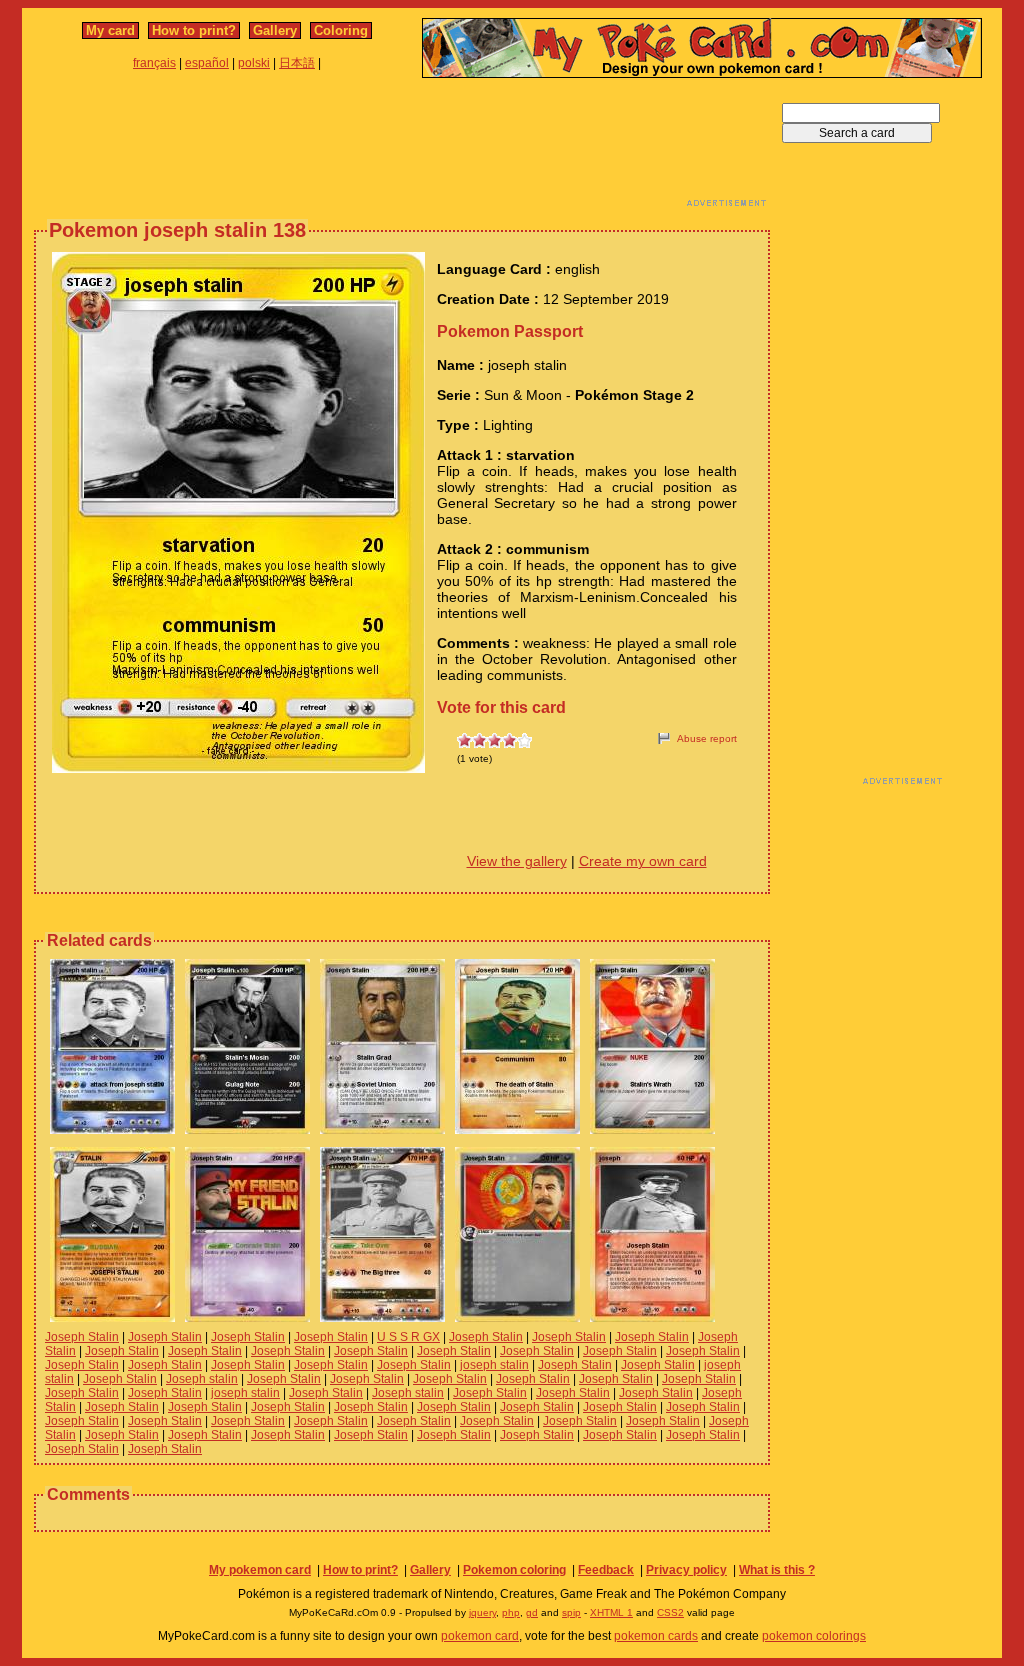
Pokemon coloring (514, 1570)
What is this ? (777, 1570)
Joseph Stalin (82, 1337)
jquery (482, 1612)
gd (532, 1612)
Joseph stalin (202, 1379)
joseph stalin (494, 1365)
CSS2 (670, 1612)
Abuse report (707, 738)
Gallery (275, 30)
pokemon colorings (814, 1636)
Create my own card (643, 861)
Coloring (341, 30)
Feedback (606, 1570)
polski (254, 63)
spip (571, 1612)
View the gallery (517, 861)
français (154, 63)
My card (110, 30)
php (511, 1612)
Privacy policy (686, 1570)
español (207, 63)
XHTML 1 (611, 1612)
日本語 (297, 63)
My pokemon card (260, 1570)
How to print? (194, 30)
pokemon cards (656, 1636)
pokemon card (480, 1636)
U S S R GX (408, 1337)
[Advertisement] (402, 148)
